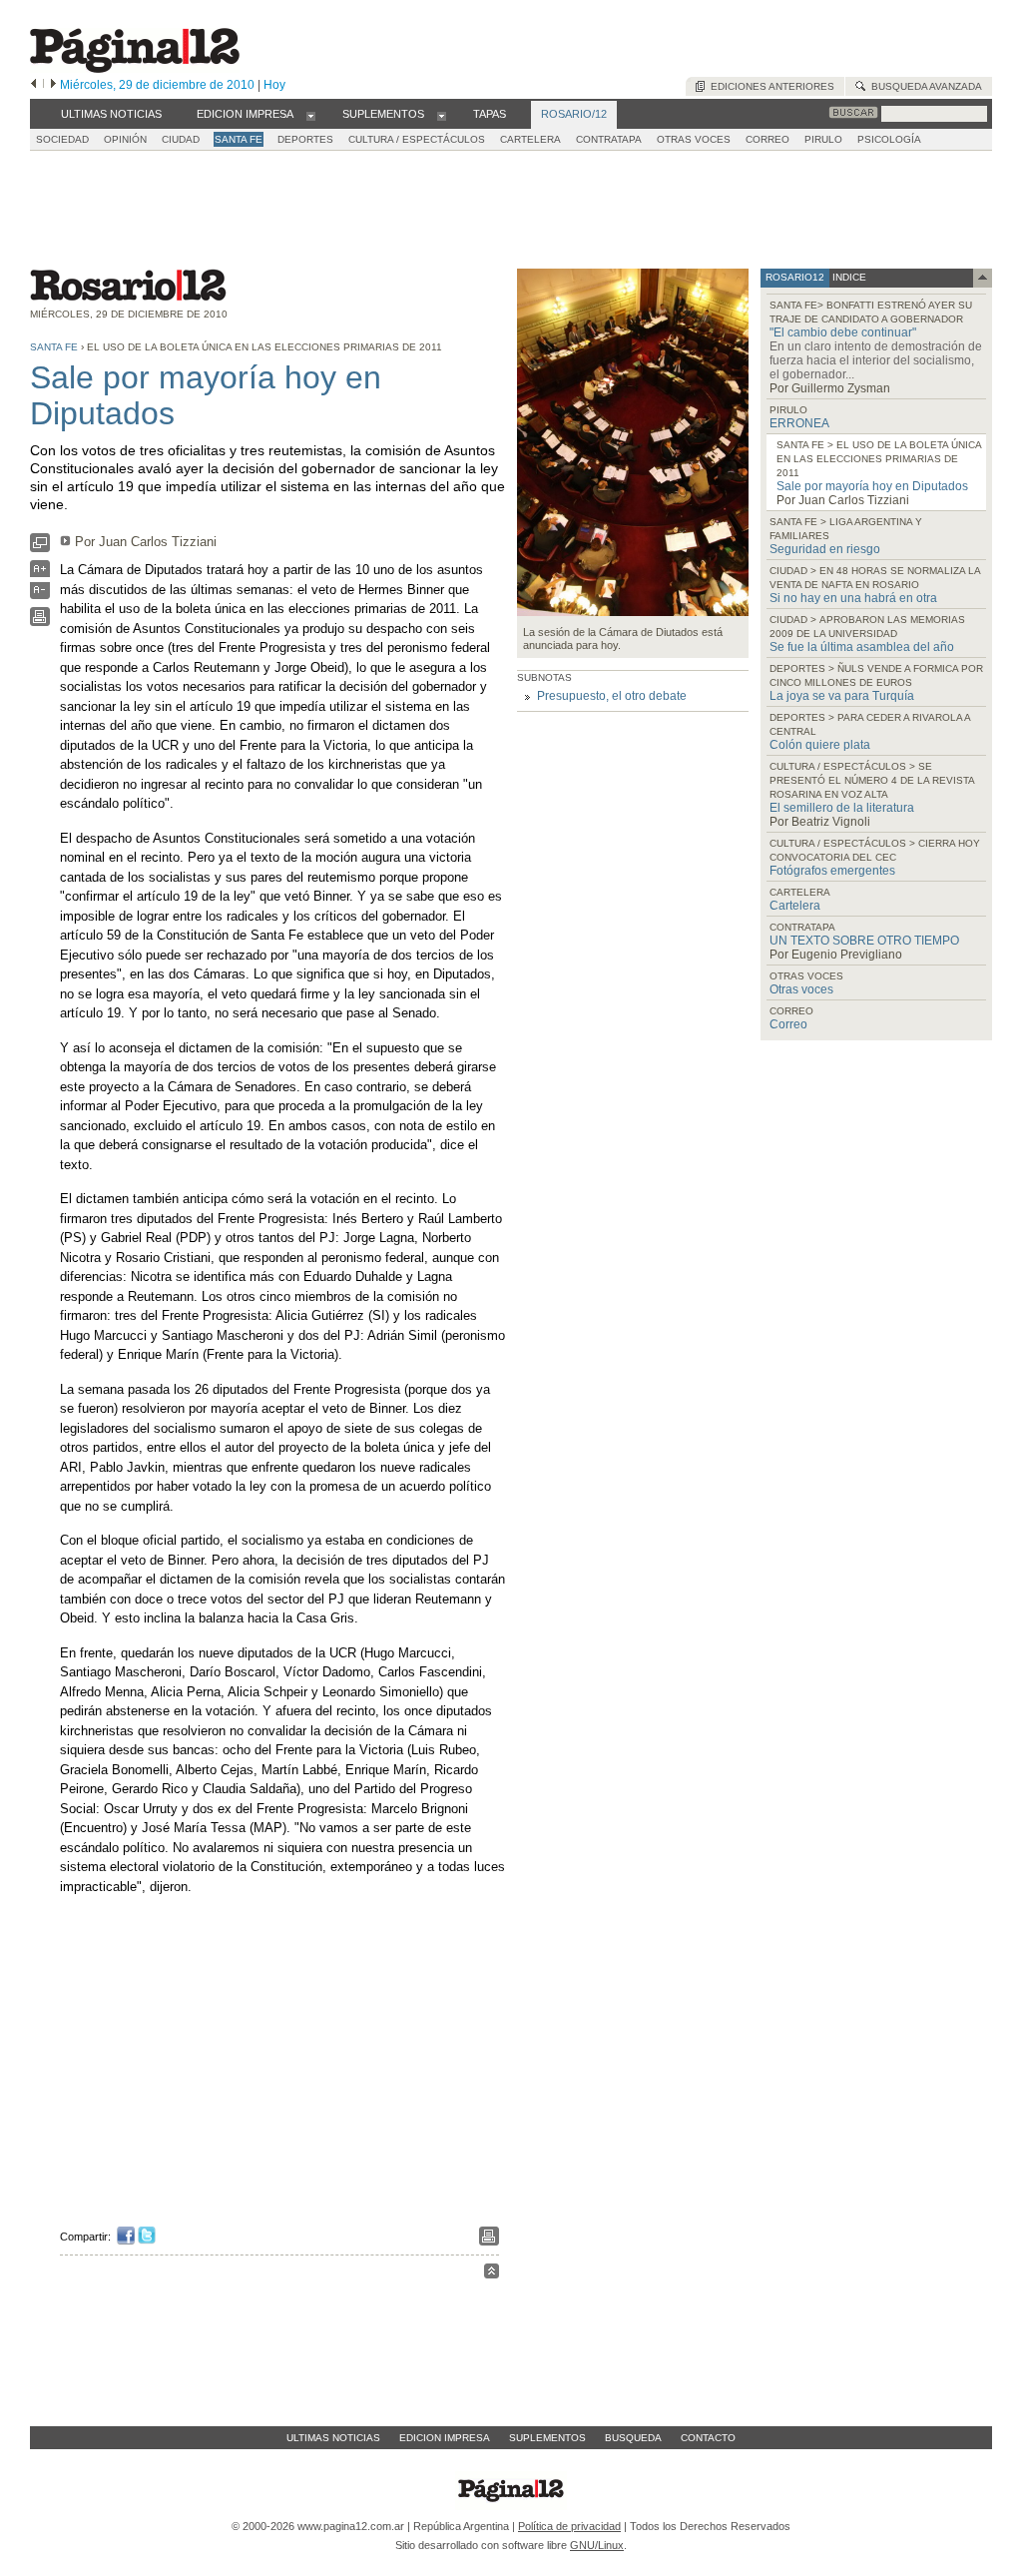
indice (848, 277)
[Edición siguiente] (53, 85)
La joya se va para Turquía (842, 696)
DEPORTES (305, 139)
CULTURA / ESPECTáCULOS (417, 139)
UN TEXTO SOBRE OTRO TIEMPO (864, 941)
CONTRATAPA (609, 139)
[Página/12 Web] (135, 68)
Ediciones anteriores (769, 86)
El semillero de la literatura (842, 808)
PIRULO (823, 139)
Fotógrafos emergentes (832, 871)
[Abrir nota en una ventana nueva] (40, 548)
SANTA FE (239, 139)
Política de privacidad (569, 2526)
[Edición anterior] (33, 85)
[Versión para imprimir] (40, 622)
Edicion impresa (445, 2438)
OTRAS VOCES (694, 139)
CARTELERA (530, 139)
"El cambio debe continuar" (843, 332)
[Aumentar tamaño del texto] (40, 574)
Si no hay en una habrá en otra (853, 598)
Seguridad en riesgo (825, 549)
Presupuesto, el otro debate (612, 696)
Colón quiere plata (820, 745)
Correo (788, 1024)
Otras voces (801, 989)
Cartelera (795, 906)
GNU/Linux (597, 2545)
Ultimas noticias (333, 2438)
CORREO (767, 139)
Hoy (274, 85)
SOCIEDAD (62, 139)
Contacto (708, 2438)
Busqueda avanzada (924, 86)
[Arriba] (492, 2274)
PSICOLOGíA (889, 139)
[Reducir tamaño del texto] (40, 595)
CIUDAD (181, 139)
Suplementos (547, 2438)
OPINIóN (125, 139)
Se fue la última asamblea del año (862, 647)
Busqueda (633, 2438)
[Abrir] (311, 115)
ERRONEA (799, 423)
